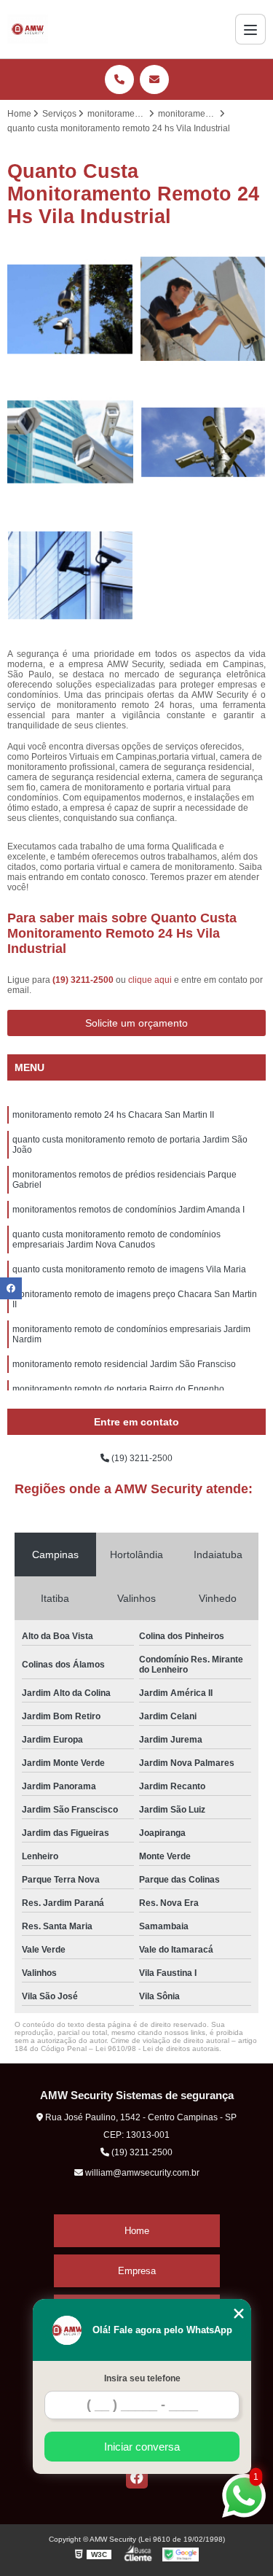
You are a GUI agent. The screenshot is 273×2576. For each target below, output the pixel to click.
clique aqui (150, 980)
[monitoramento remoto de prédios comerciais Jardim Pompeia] (203, 442)
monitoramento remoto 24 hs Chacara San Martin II (113, 1115)
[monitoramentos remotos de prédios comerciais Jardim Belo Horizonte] (70, 576)
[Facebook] (137, 2478)
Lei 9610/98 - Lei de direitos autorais (157, 2048)
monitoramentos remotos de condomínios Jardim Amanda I (128, 1210)
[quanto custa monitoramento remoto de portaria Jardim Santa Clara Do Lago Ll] (203, 310)
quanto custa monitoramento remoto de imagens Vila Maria (129, 1269)
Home (137, 2231)
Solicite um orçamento (136, 1023)
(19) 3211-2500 (84, 980)
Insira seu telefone (142, 2378)
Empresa (137, 2271)
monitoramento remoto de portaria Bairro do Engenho (118, 1389)
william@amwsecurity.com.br (141, 2173)
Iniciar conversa (142, 2447)
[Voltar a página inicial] (28, 29)
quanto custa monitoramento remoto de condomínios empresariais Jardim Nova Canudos (116, 1240)
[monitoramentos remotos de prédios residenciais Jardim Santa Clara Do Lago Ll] (70, 310)
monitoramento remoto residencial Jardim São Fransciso (124, 1364)
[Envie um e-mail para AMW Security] (154, 79)
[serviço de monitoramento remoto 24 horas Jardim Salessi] (70, 442)
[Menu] (250, 29)
